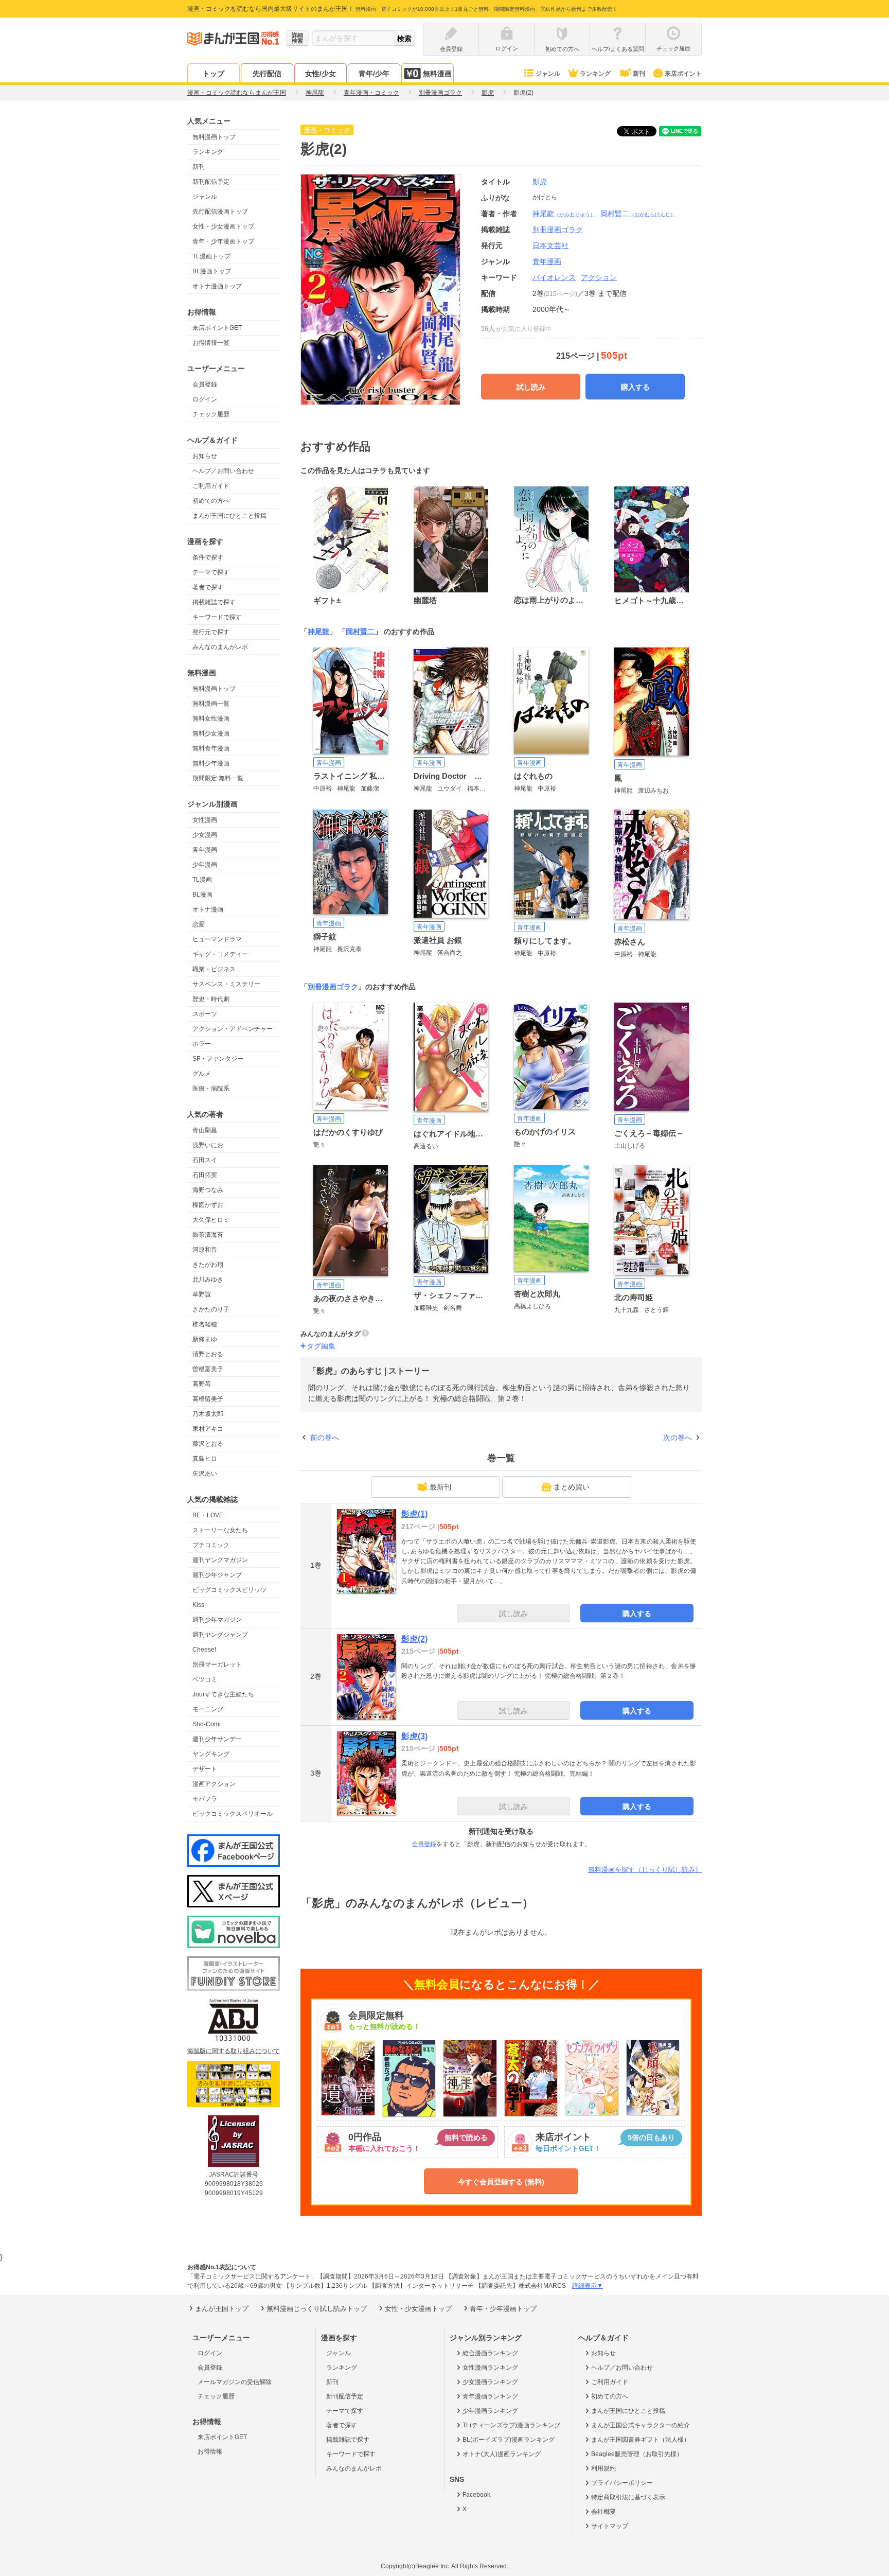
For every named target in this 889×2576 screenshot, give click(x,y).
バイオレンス (554, 277)
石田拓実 (205, 1175)
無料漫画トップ (214, 137)
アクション (599, 277)
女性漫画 (205, 820)
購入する (635, 387)
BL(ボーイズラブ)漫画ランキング (509, 2440)
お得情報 (210, 2451)
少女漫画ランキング (490, 2382)
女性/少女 (321, 74)
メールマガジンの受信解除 (235, 2382)
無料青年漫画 (211, 748)
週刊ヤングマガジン (220, 1560)
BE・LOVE (208, 1515)
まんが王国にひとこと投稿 (229, 516)
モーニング (208, 1709)
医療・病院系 (211, 1089)
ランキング (595, 74)
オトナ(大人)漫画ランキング (502, 2454)
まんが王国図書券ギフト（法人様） (641, 2440)
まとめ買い (572, 1487)
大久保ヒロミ (211, 1220)
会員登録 (205, 384)
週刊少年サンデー (217, 1739)
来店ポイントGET (217, 328)
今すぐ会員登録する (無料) (501, 2182)
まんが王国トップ (222, 2309)
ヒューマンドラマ (217, 939)
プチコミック (211, 1545)
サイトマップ (610, 2526)
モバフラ (205, 1799)
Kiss (198, 1605)
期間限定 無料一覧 (218, 778)
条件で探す (208, 557)
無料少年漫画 (211, 763)
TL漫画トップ (211, 256)
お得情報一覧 (211, 343)
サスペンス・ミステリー (226, 984)
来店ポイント (683, 74)
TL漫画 (202, 880)
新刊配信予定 (211, 182)
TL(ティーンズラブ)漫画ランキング (511, 2425)
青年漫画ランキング (490, 2396)
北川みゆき (208, 1280)
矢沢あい (205, 1474)
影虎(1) (414, 1514)
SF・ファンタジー (218, 1059)
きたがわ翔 (208, 1265)
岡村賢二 (638, 214)
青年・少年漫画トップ (223, 241)
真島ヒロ (205, 1459)
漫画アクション (214, 1784)
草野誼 (202, 1294)
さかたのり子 (211, 1309)
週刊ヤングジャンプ (220, 1635)
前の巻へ (325, 1438)
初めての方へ (211, 501)
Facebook (476, 2495)
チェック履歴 (211, 414)
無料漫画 (437, 74)
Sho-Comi (207, 1724)
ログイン (205, 399)
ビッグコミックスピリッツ (229, 1590)
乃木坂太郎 (208, 1414)
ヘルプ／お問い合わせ (223, 471)
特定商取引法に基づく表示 (628, 2497)
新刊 (639, 74)
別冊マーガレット (217, 1664)
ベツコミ (205, 1679)
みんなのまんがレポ (220, 647)
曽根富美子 (208, 1369)
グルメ (202, 1074)
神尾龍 (564, 214)
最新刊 (440, 1487)
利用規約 (603, 2468)
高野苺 (202, 1384)
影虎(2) (414, 1639)
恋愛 (199, 924)
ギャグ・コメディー (220, 954)
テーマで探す (211, 572)
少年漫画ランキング (490, 2411)
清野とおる (208, 1354)
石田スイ (205, 1160)
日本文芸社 (550, 246)
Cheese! (204, 1650)
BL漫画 (202, 895)
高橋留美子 (208, 1399)
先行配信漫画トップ (220, 212)
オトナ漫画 (208, 909)
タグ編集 (321, 1346)
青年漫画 (205, 850)
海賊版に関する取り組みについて (234, 2051)
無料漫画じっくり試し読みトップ (317, 2309)
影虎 (540, 182)
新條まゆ (205, 1339)
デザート (205, 1769)
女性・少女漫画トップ (223, 226)
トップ (214, 74)
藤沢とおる (208, 1444)
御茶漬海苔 (208, 1235)
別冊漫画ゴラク (333, 987)
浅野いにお (208, 1145)
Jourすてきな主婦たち (223, 1694)
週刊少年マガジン (217, 1620)
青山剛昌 (205, 1130)
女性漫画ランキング (490, 2368)
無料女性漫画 (211, 719)
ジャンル (548, 74)
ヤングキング (211, 1754)
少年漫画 (205, 865)
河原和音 (205, 1250)
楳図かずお (208, 1205)
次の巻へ (678, 1438)
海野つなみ (208, 1190)
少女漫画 (205, 835)
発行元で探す (211, 632)
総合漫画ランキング (490, 2353)
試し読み (531, 387)
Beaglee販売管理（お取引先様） (637, 2454)
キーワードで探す (217, 617)
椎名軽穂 (205, 1324)
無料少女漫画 (211, 733)
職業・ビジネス (214, 969)
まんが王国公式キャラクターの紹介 (641, 2425)
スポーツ (205, 1014)
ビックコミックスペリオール (233, 1814)
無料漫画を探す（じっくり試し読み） (645, 1870)
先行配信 (267, 74)
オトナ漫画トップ (217, 286)
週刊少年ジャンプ (217, 1575)
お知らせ (205, 456)
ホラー (202, 1044)
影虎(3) (414, 1736)
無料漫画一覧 (211, 704)
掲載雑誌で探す (214, 602)
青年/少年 (374, 74)
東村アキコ (208, 1429)
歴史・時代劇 (211, 999)
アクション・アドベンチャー (233, 1029)
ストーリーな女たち (220, 1530)
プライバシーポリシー (622, 2483)
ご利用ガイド (211, 486)
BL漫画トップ (212, 271)
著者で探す (208, 587)
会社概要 (603, 2512)
